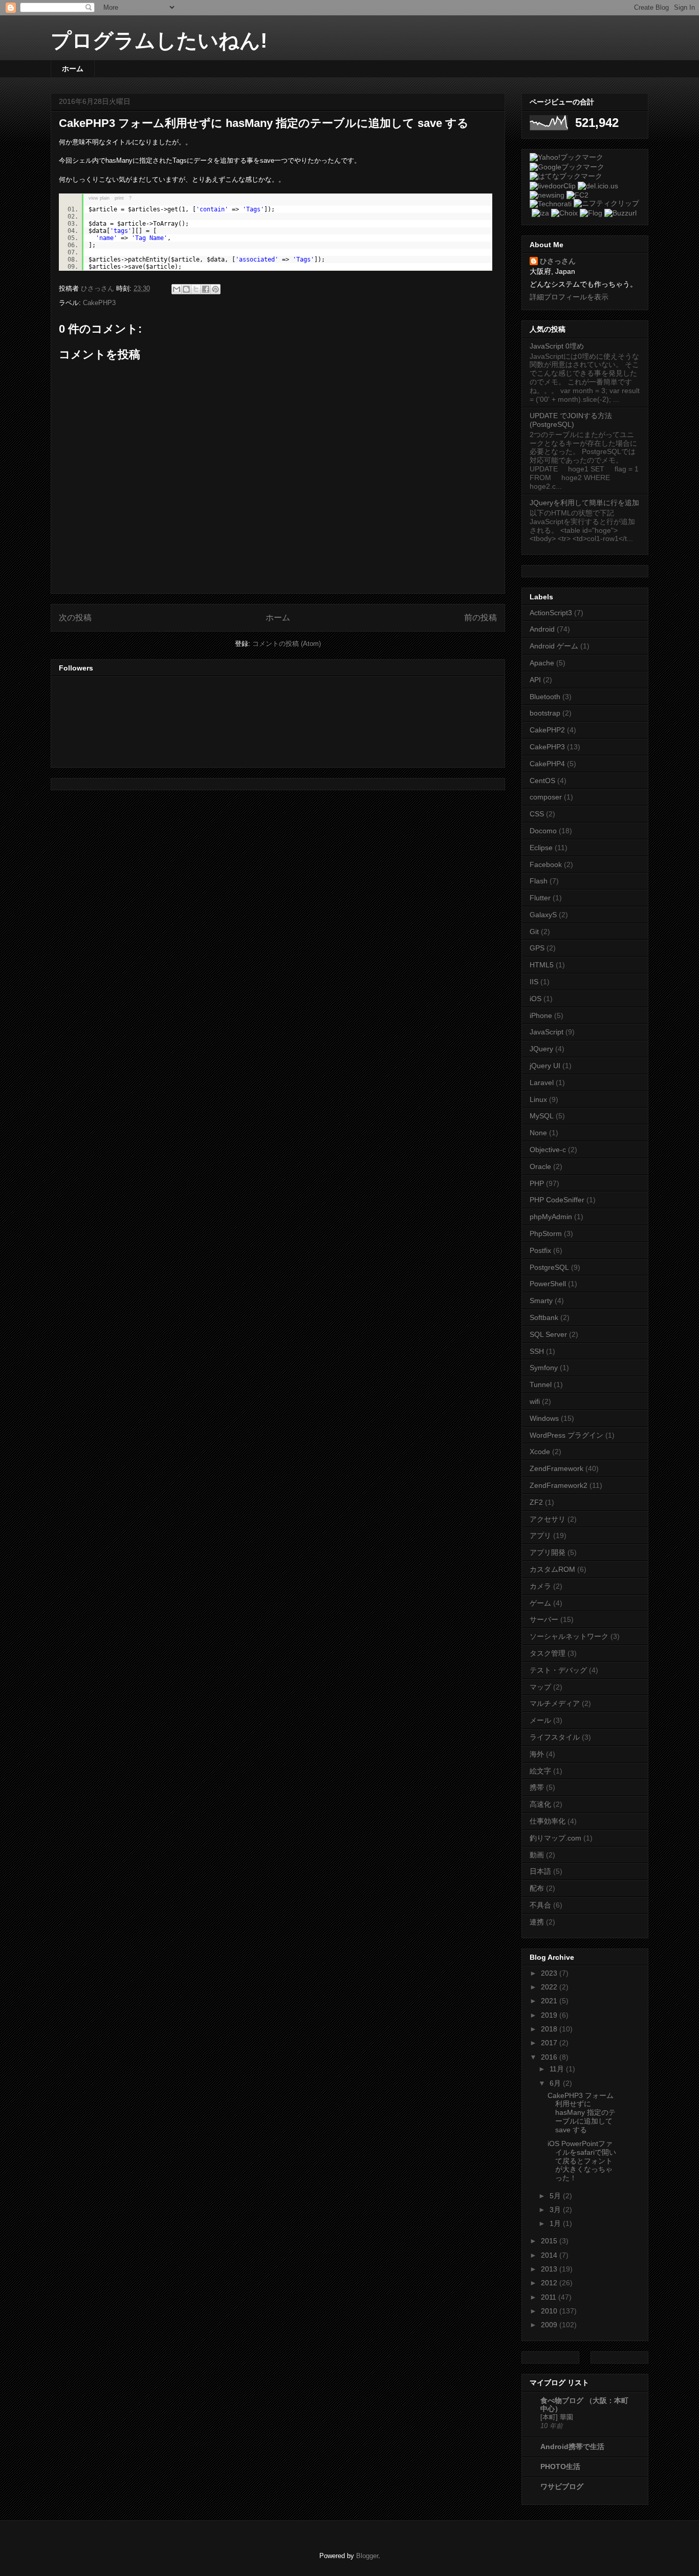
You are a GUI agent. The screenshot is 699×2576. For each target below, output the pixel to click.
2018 (550, 2029)
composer (546, 797)
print (119, 198)
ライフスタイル (555, 1737)
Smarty (541, 1301)
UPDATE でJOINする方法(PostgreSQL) (571, 420)
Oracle (540, 1166)
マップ (540, 1687)
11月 (558, 2069)
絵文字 (540, 1771)
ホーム (73, 69)
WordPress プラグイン (566, 1435)
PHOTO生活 (560, 2466)
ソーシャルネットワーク (569, 1636)
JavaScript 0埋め (557, 346)
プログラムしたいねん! (159, 40)
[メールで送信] (177, 289)
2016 (550, 2057)
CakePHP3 (99, 303)
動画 (537, 1855)
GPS (537, 948)
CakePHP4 (547, 764)
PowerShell (548, 1284)
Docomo (543, 831)
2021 (550, 2001)
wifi (535, 1401)
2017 (550, 2043)
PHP (537, 1183)
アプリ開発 (548, 1552)
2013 (550, 2269)
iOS (536, 999)
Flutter (540, 898)
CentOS (542, 781)
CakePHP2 (547, 730)
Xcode (540, 1452)
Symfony (544, 1368)
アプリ (540, 1535)
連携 (537, 1922)
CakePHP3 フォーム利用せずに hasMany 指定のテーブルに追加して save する (582, 2113)
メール (540, 1720)
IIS (534, 982)
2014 (550, 2255)
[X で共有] (196, 289)
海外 (537, 1754)
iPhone (541, 1015)
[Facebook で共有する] (206, 289)
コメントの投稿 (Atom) (287, 644)
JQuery (541, 1049)
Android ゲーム (554, 646)
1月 (556, 2223)
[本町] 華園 (557, 2417)
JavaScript (547, 1032)
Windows (544, 1418)
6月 (556, 2083)
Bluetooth (545, 697)
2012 (550, 2283)
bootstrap (545, 713)
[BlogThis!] (186, 289)
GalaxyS (543, 915)
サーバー (544, 1619)
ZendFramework (556, 1468)
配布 (537, 1888)
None (538, 1133)
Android (542, 629)
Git (534, 932)
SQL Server (548, 1334)
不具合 (540, 1905)
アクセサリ (548, 1519)
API (535, 680)
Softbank (544, 1317)
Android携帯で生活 (572, 2447)
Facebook (546, 864)
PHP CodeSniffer (557, 1200)
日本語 (540, 1871)
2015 (550, 2241)
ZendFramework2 (559, 1485)
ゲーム (540, 1603)
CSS (537, 814)
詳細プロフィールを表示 (569, 297)
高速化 (540, 1804)
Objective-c (548, 1150)
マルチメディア (555, 1703)
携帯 (537, 1787)
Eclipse (541, 848)
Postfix (540, 1250)
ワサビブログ (562, 2486)
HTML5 (542, 965)
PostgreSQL (549, 1267)
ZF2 (536, 1502)
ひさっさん (558, 261)
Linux (538, 1099)
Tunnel (541, 1384)
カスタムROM (552, 1569)
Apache (542, 663)
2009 (550, 2325)
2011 (550, 2297)
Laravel (542, 1083)
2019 (550, 2015)
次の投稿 (75, 618)
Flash (539, 881)
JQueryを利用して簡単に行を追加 (584, 503)
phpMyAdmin (551, 1217)
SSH (537, 1351)
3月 (556, 2210)
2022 (550, 1987)
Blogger (367, 2556)
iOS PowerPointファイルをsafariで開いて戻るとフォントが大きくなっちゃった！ (582, 2161)
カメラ (540, 1586)
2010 (550, 2311)
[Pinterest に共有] (215, 289)
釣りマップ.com (555, 1838)
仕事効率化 (548, 1821)
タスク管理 (548, 1653)
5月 (556, 2196)
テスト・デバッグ (558, 1670)
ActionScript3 (551, 613)
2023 (550, 1973)
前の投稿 (480, 618)
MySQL (542, 1116)
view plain (99, 198)
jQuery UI (545, 1066)
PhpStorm (546, 1233)
